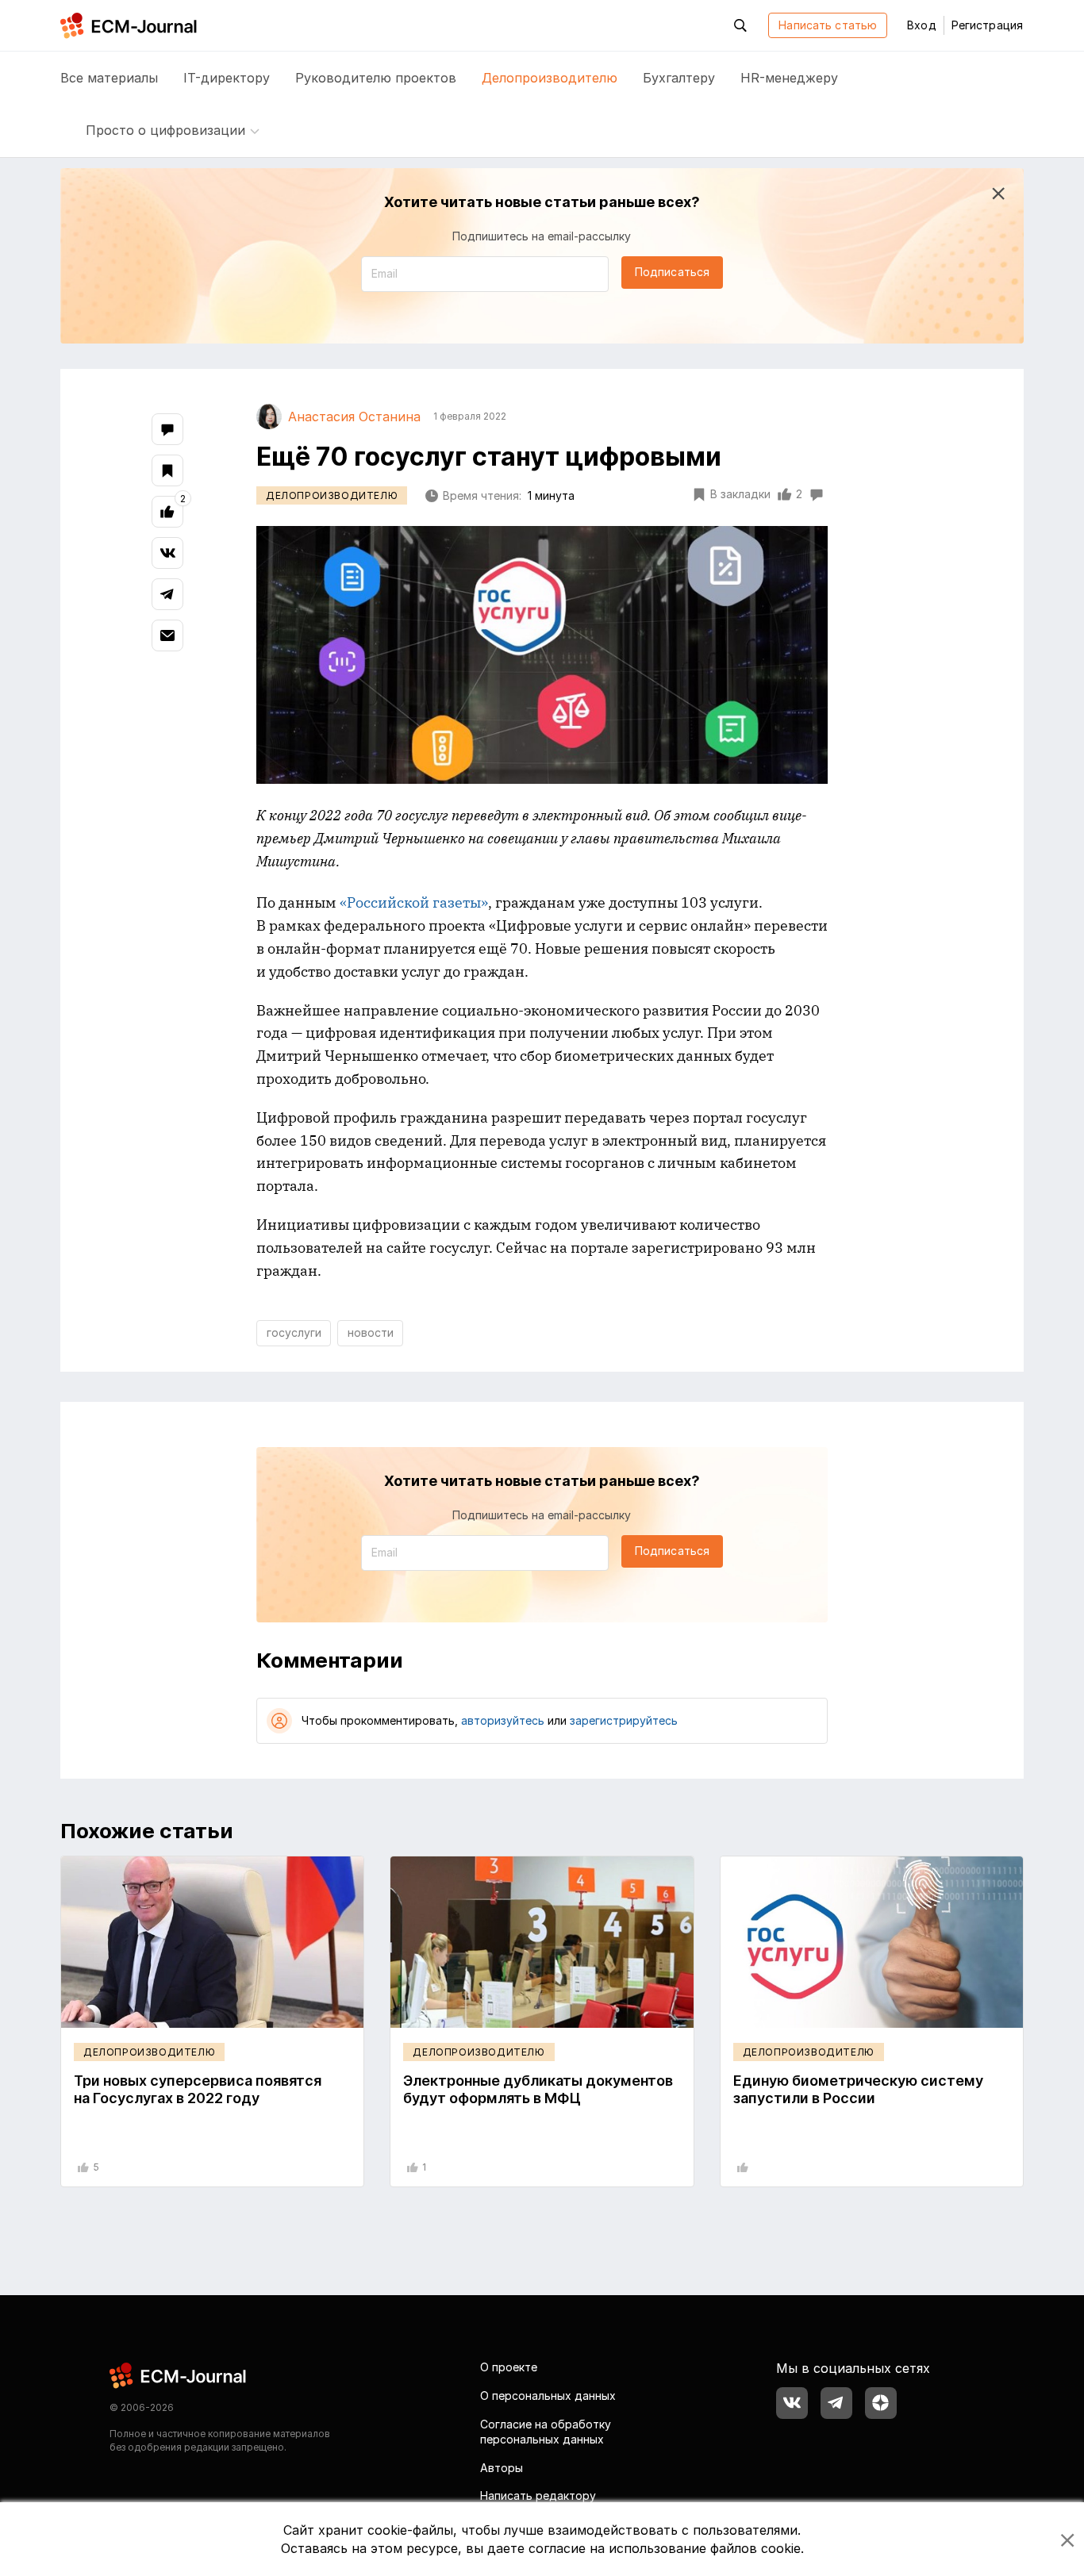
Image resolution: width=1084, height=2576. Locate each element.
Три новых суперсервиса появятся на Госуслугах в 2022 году (198, 2089)
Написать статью (828, 25)
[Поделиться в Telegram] (167, 594)
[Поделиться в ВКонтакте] (167, 553)
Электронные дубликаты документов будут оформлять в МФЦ (538, 2089)
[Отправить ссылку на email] (167, 635)
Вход (921, 25)
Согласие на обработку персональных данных (546, 2432)
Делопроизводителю (550, 78)
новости (371, 1332)
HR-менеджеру (789, 78)
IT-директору (227, 78)
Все (109, 78)
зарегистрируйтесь (624, 1720)
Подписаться (672, 272)
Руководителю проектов (376, 78)
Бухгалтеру (679, 78)
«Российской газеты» (414, 902)
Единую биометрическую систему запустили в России (858, 2089)
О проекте (509, 2367)
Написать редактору (538, 2495)
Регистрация (987, 25)
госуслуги (294, 1332)
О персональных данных (548, 2396)
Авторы (502, 2468)
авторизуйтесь (503, 1720)
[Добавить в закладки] (167, 470)
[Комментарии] (167, 429)
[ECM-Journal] (179, 2375)
